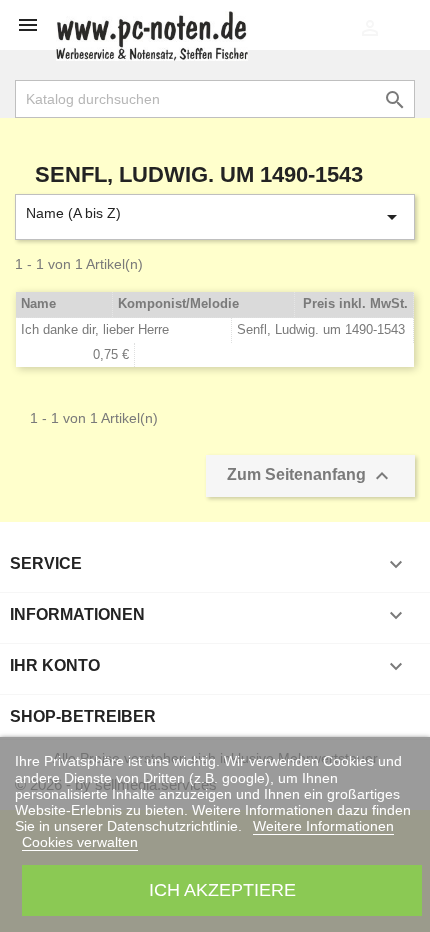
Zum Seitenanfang (310, 476)
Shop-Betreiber (83, 716)
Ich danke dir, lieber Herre (95, 329)
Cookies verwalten (80, 842)
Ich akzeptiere (222, 889)
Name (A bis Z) (215, 217)
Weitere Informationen (323, 826)
